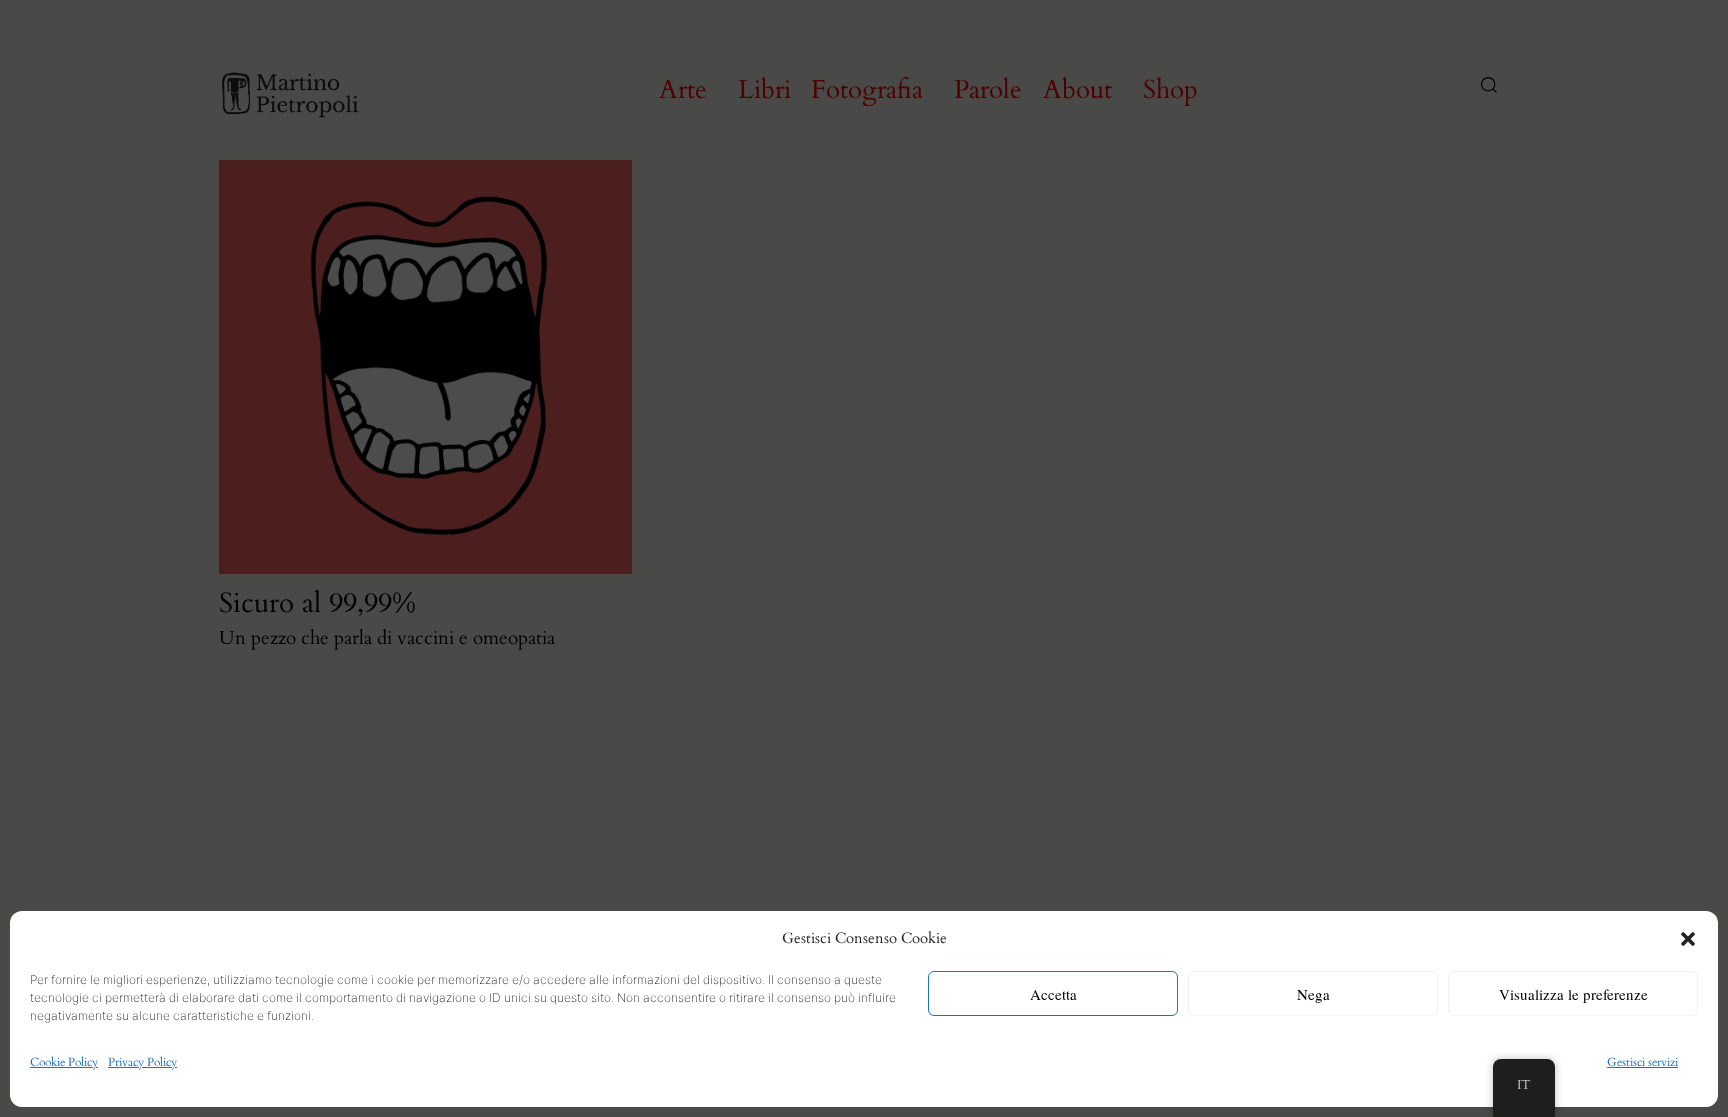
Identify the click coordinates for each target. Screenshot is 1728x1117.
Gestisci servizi (1642, 1062)
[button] (1688, 939)
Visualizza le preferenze (1573, 994)
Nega (1313, 994)
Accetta (1053, 994)
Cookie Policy (64, 1062)
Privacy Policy (142, 1062)
